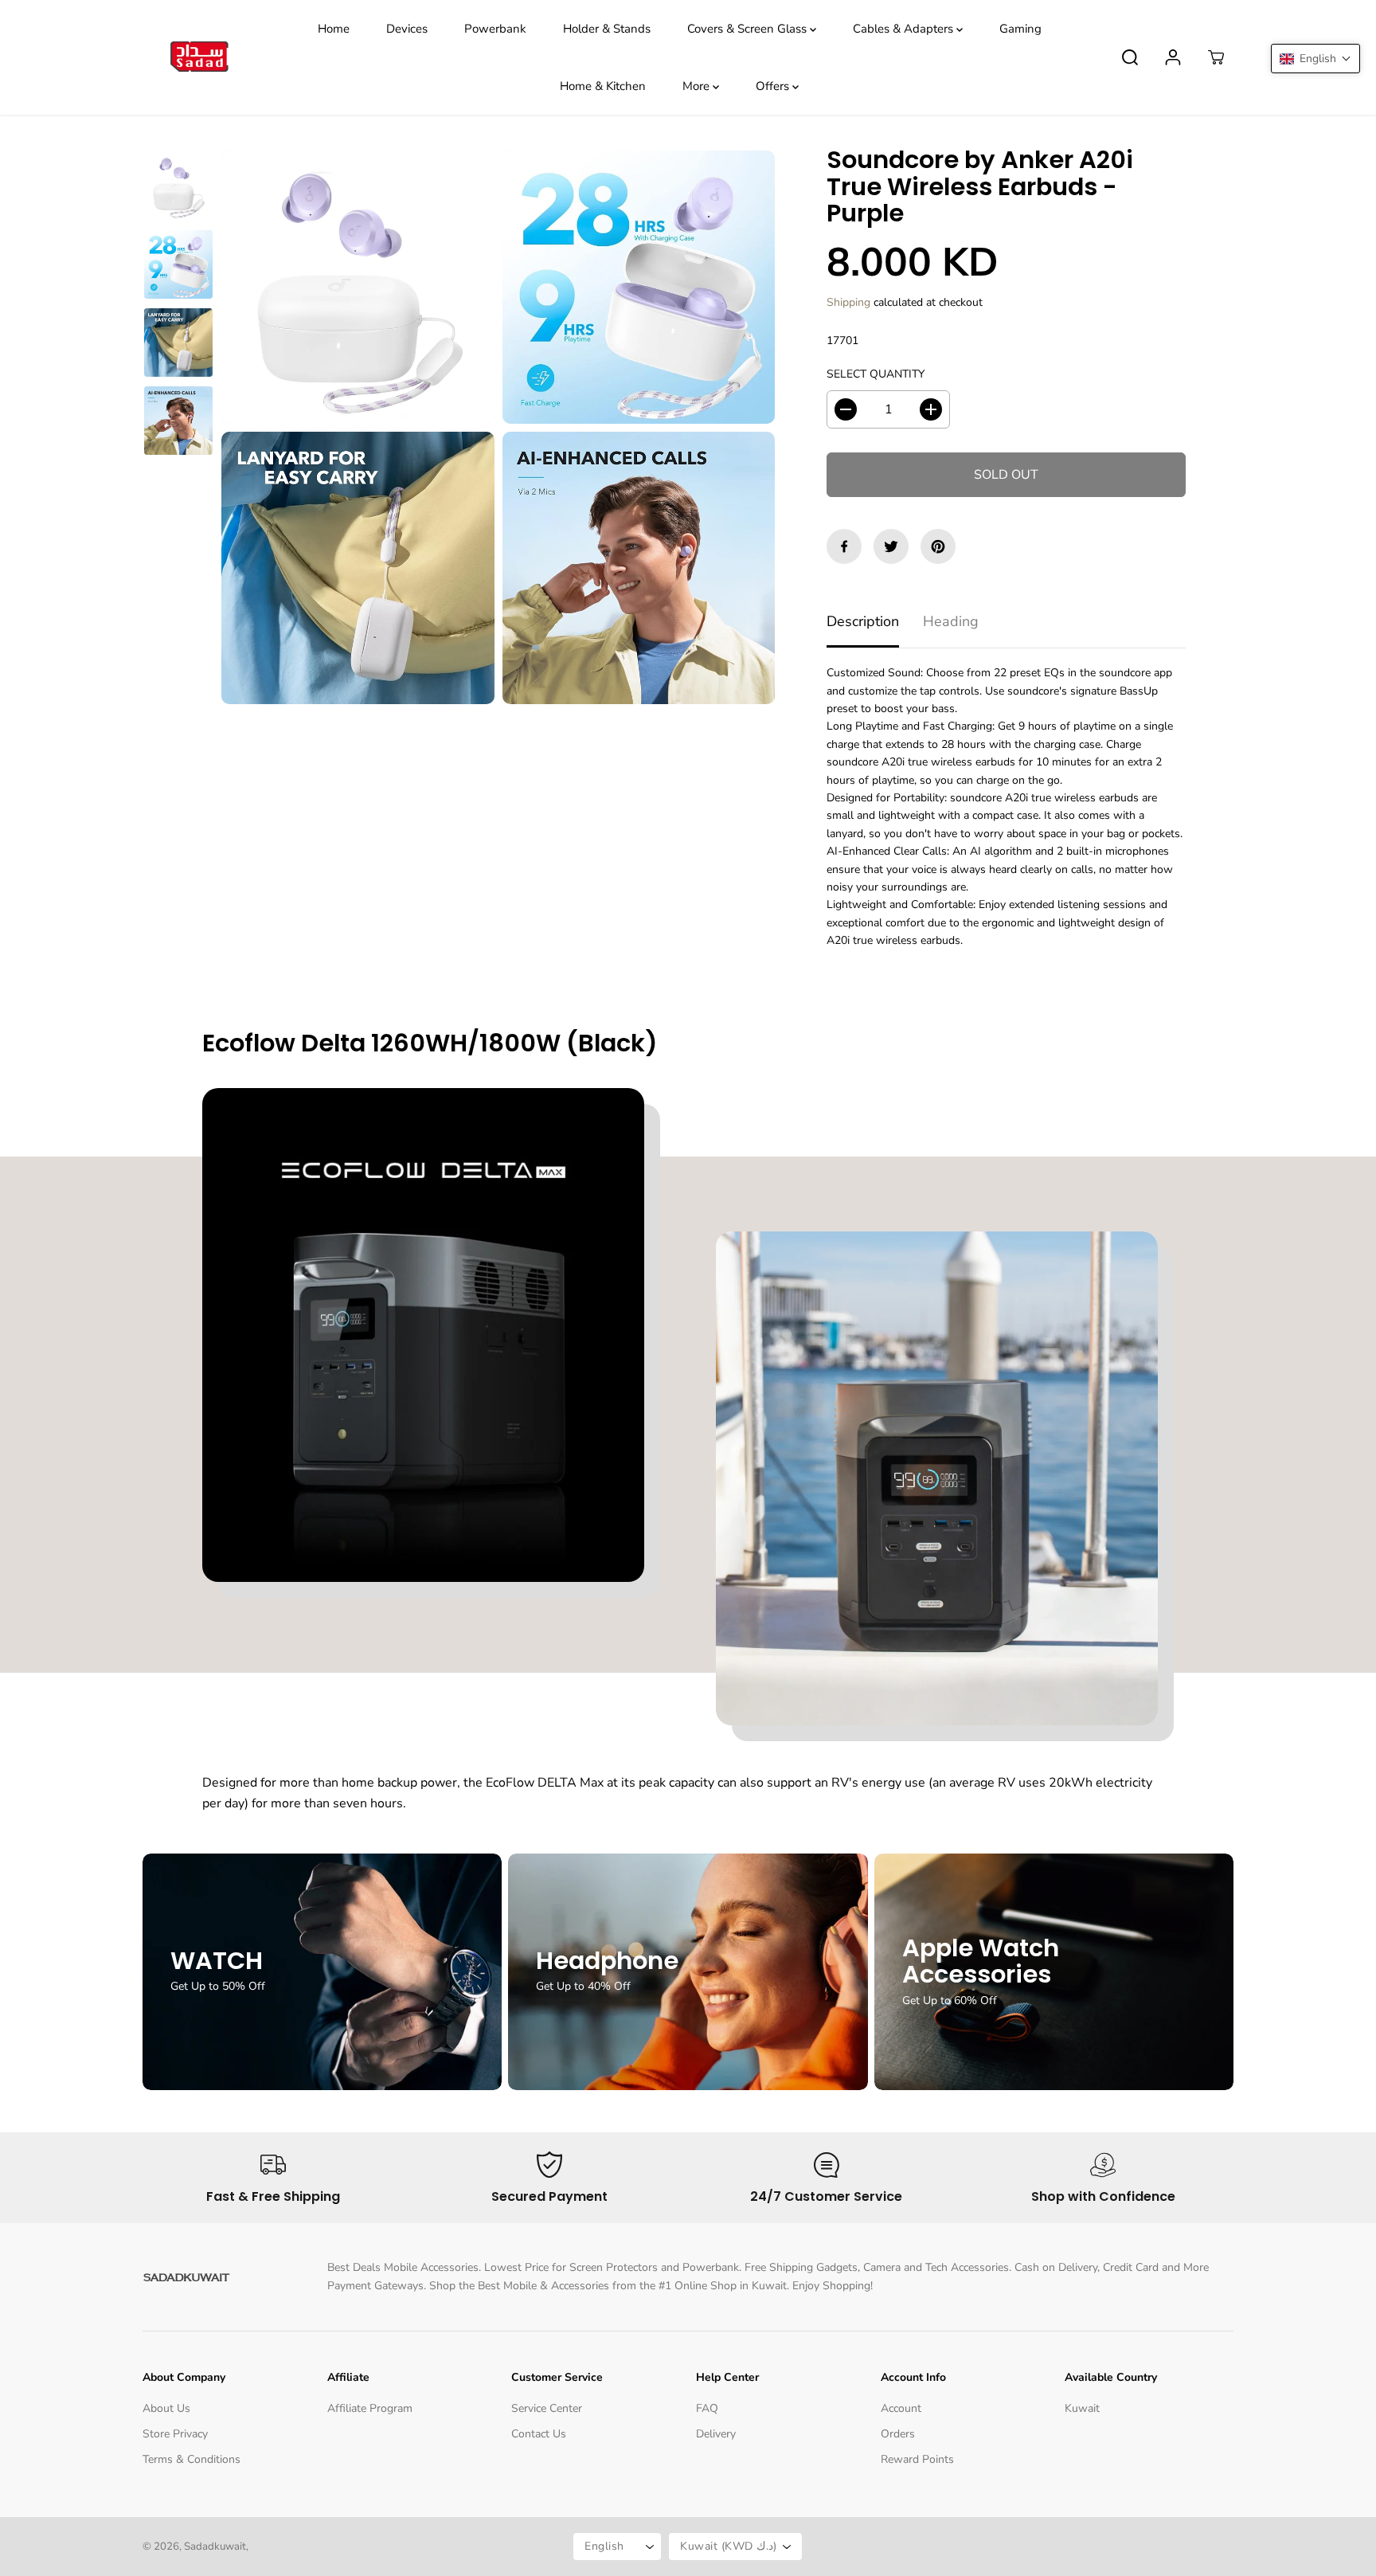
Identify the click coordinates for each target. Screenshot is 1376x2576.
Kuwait (1082, 2408)
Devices (407, 29)
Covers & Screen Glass (749, 29)
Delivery (716, 2434)
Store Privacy (175, 2434)
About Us (166, 2408)
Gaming (1020, 29)
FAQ (707, 2408)
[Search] (1130, 57)
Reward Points (917, 2459)
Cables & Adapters (905, 29)
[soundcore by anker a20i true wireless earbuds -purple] (358, 287)
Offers (774, 86)
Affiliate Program (370, 2408)
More (698, 86)
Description (863, 621)
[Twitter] (891, 546)
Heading (951, 621)
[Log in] (1173, 57)
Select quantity (876, 374)
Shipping (848, 302)
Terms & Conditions (192, 2459)
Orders (898, 2434)
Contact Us (539, 2434)
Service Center (547, 2408)
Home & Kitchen (603, 86)
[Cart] (1216, 57)
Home (334, 29)
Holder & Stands (607, 29)
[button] (1315, 59)
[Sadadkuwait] (198, 58)
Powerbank (495, 29)
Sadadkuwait (215, 2547)
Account (901, 2408)
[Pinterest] (938, 546)
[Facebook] (844, 546)
